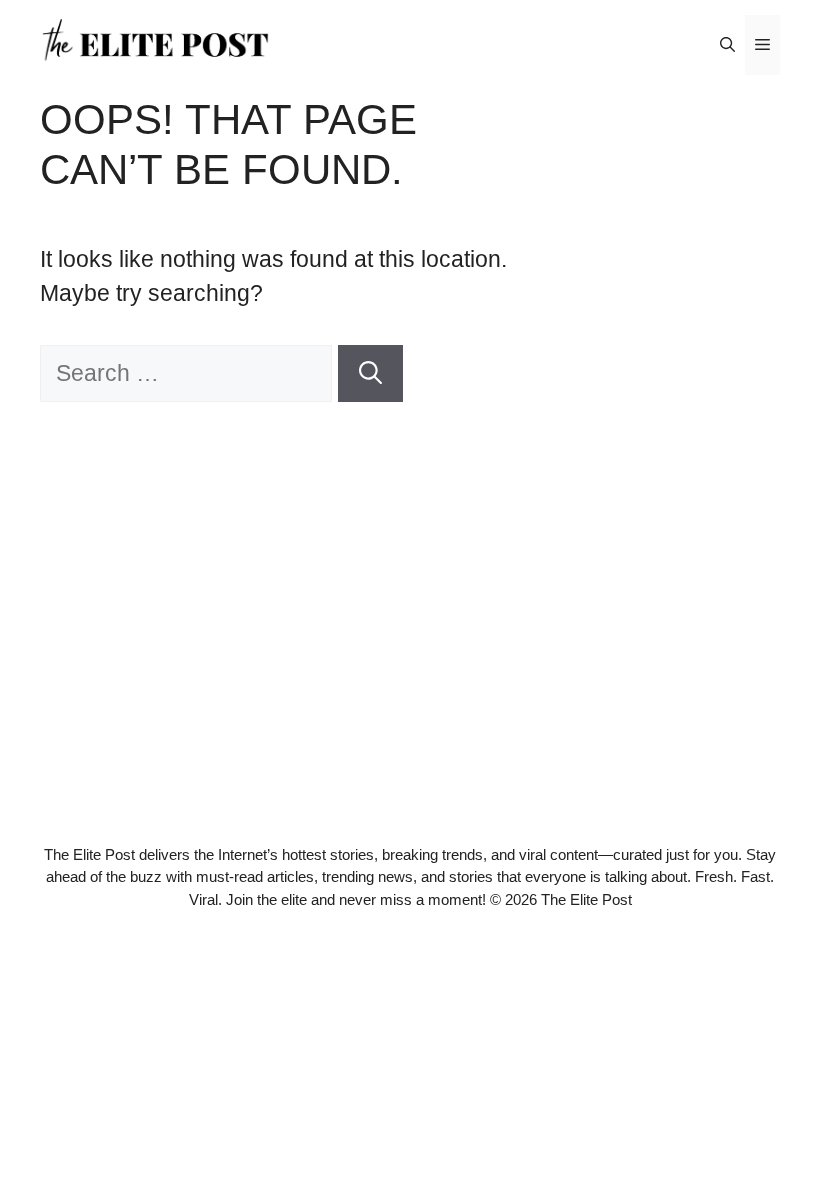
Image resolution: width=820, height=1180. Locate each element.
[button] (727, 45)
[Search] (370, 373)
